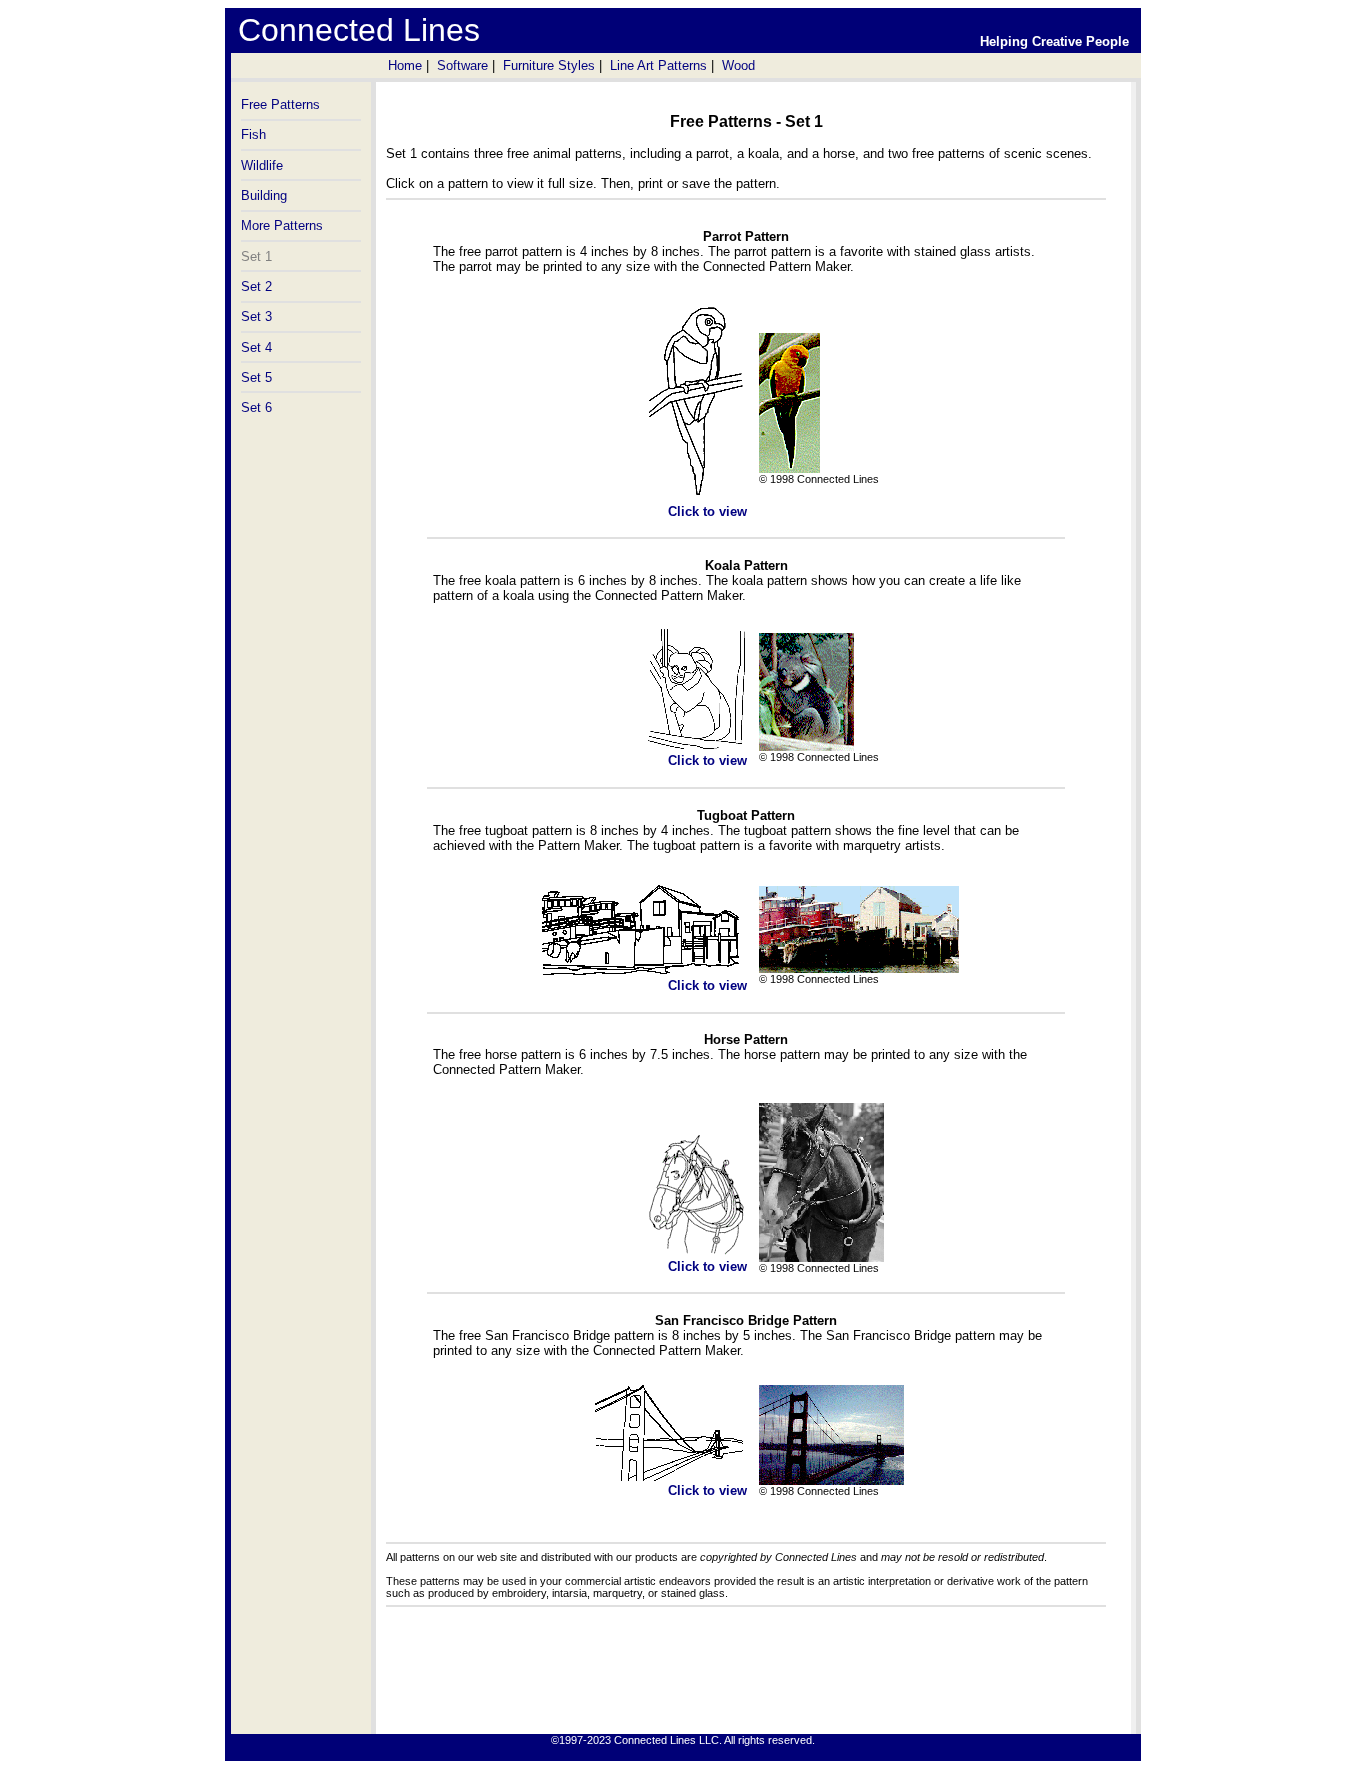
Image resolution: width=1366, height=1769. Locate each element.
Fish (253, 134)
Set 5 (256, 377)
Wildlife (262, 165)
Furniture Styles (549, 65)
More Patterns (282, 225)
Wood (738, 65)
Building (264, 195)
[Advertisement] (746, 1674)
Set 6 (256, 407)
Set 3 (256, 316)
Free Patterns (280, 104)
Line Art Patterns (658, 65)
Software (462, 65)
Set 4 (256, 347)
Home (405, 65)
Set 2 (256, 286)
